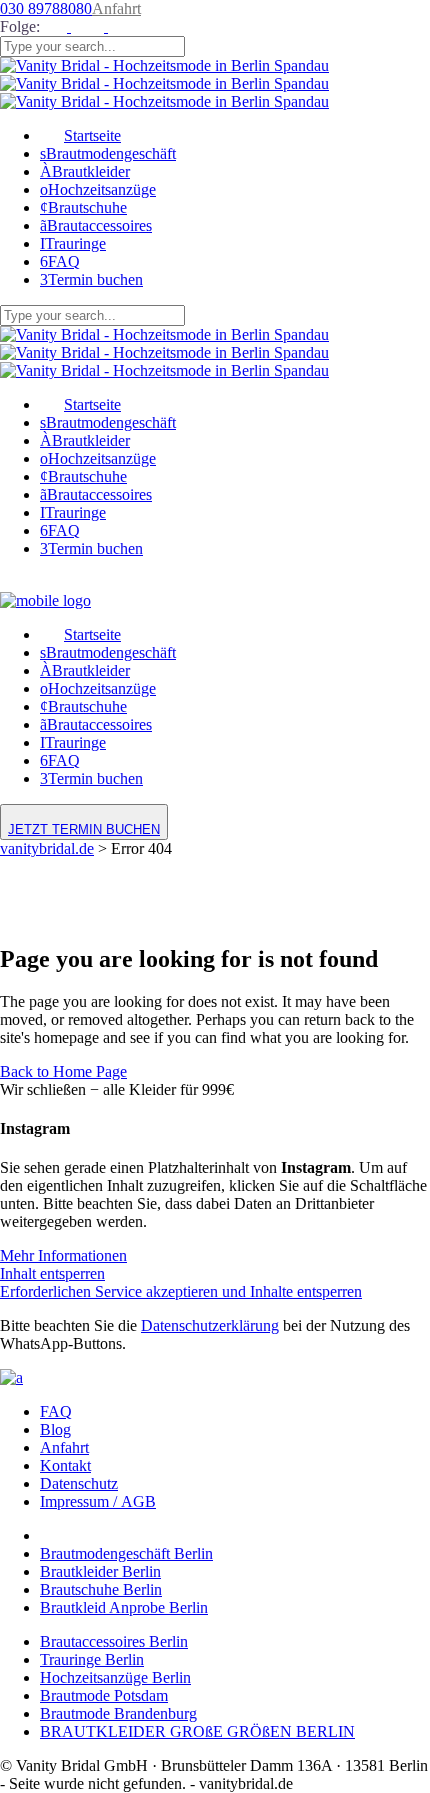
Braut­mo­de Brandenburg (118, 1713)
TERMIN (84, 829)
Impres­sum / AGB (98, 1501)
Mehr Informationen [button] (63, 1255)
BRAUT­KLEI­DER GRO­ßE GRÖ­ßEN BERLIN (197, 1731)
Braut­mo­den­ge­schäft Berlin (126, 1553)
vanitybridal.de (47, 848)
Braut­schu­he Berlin (101, 1589)
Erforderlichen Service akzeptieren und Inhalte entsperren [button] (181, 1291)
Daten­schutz (79, 1483)
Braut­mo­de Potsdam (104, 1695)
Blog (55, 1429)
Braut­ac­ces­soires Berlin (114, 1641)
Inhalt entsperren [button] (52, 1273)
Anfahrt (116, 8)
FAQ (56, 1411)
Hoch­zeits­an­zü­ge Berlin (115, 1677)
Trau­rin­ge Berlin (92, 1659)
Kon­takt (65, 1465)
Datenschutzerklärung (210, 1325)
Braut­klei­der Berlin (100, 1571)
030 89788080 (46, 8)
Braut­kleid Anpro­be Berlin (124, 1607)
